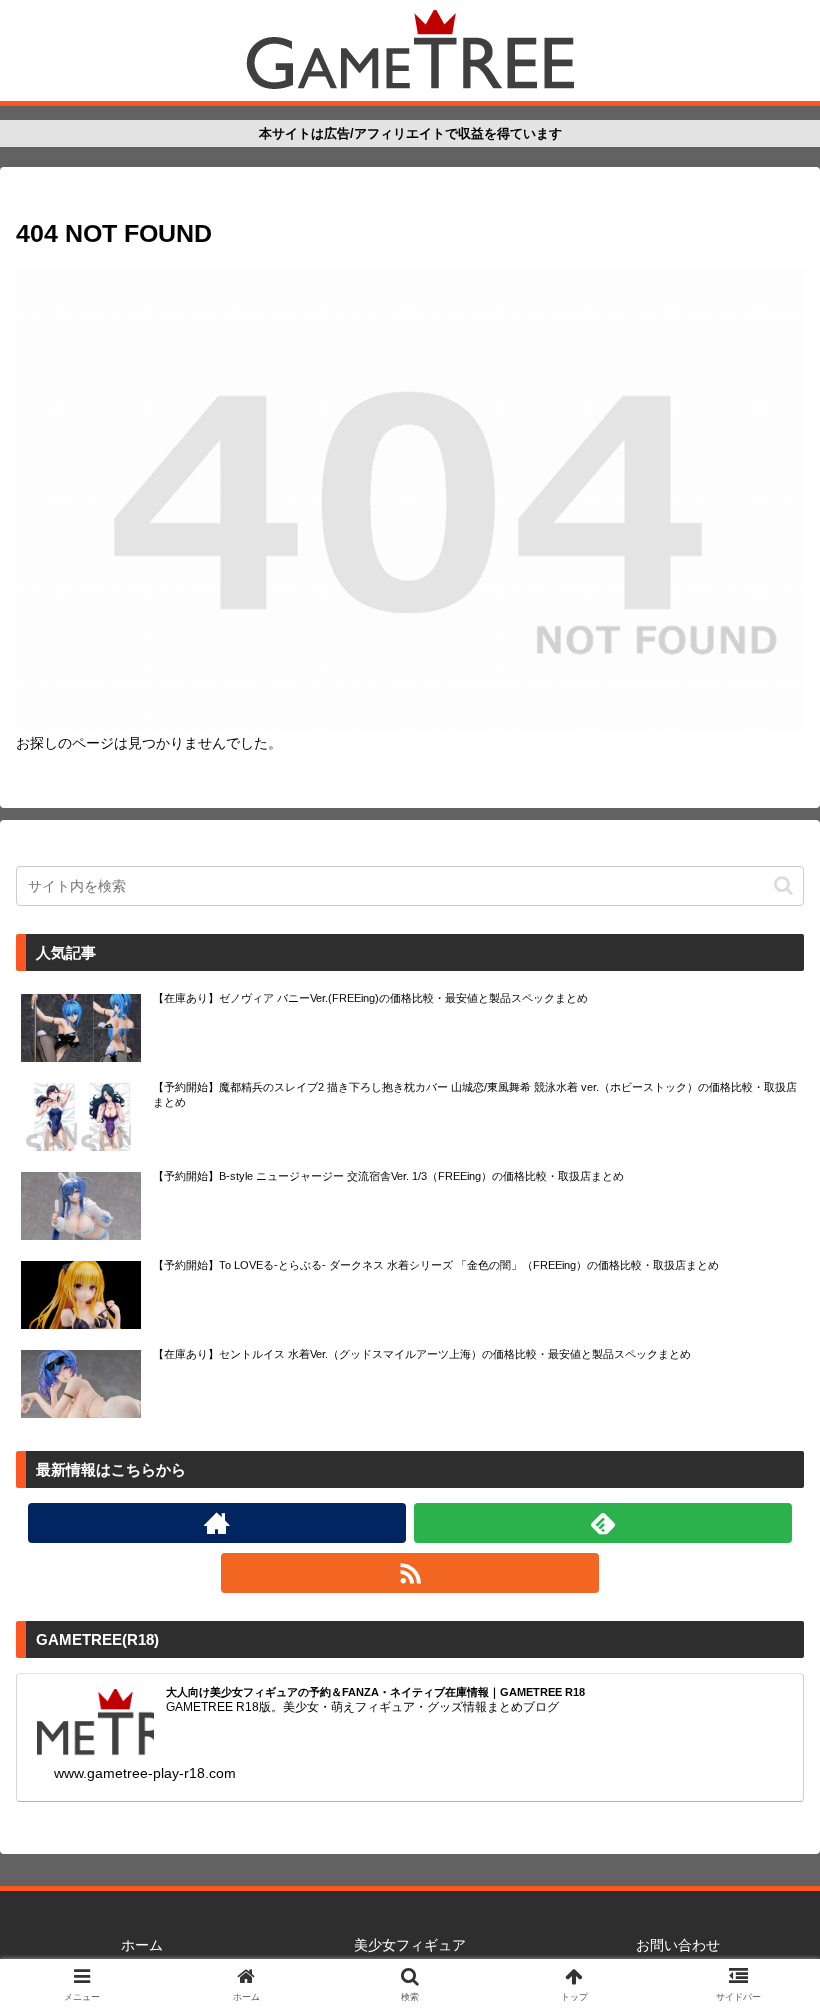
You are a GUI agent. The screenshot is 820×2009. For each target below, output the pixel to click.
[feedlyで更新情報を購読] (603, 1523)
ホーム (142, 1945)
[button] (783, 885)
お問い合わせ (678, 1945)
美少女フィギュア (410, 1945)
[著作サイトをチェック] (217, 1523)
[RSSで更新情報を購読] (410, 1573)
